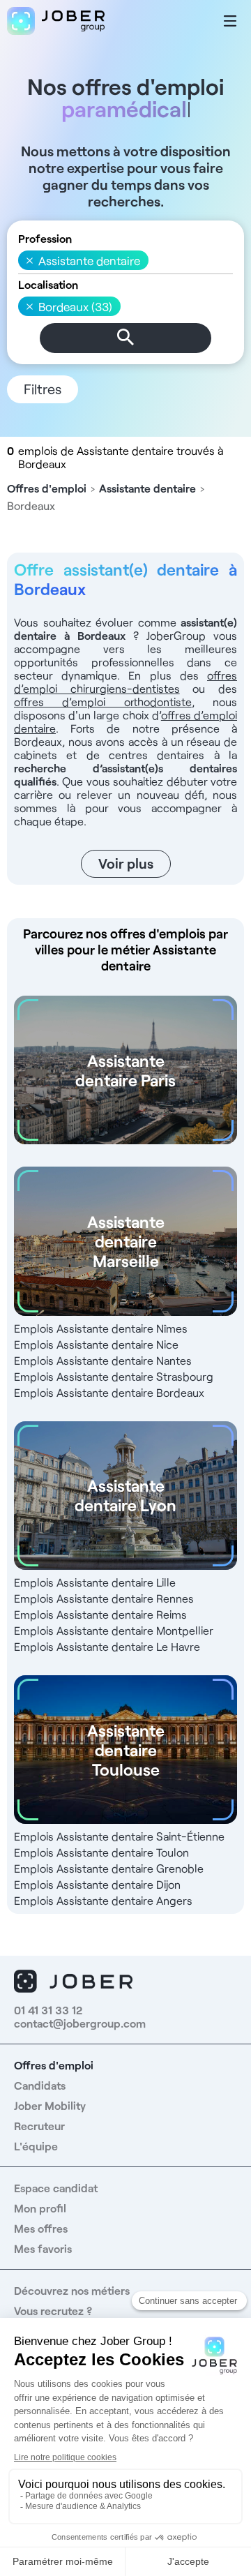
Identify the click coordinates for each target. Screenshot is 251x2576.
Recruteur (39, 2126)
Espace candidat (56, 2188)
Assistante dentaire (147, 488)
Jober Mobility (50, 2105)
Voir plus (126, 863)
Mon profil (40, 2208)
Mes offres (41, 2228)
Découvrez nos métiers (72, 2290)
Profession (45, 238)
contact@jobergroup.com (80, 2023)
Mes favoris (43, 2248)
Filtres (43, 389)
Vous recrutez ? (53, 2311)
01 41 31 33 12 (48, 2010)
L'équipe (36, 2146)
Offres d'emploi (47, 488)
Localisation (48, 284)
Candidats (40, 2085)
